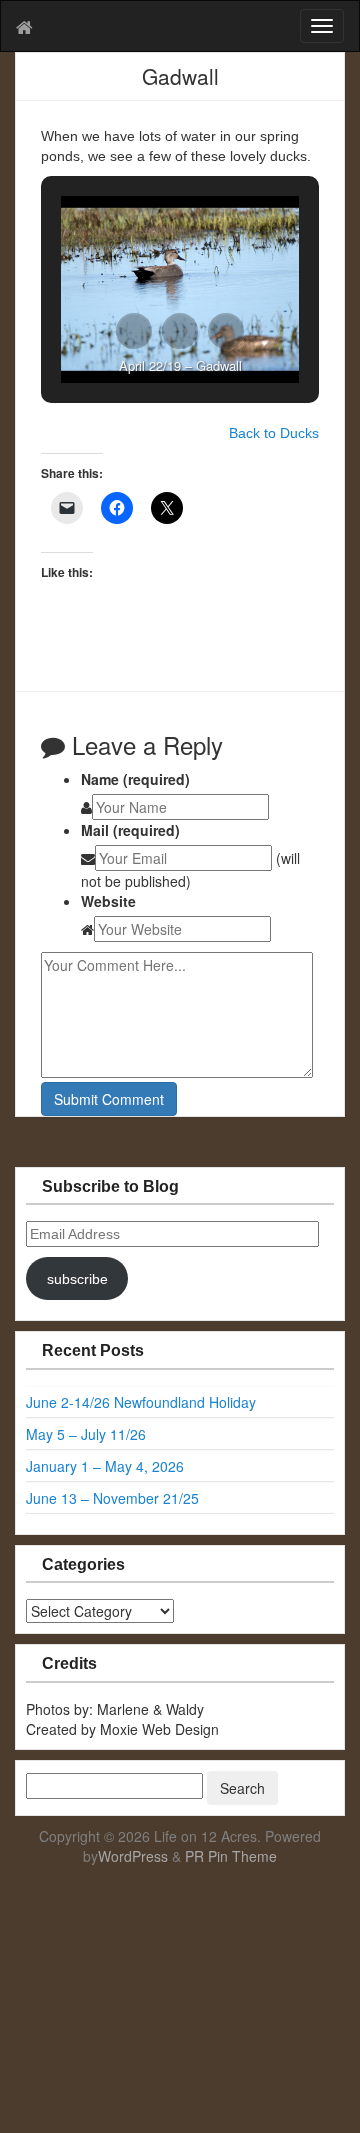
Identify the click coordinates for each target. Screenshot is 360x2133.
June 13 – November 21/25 (112, 1498)
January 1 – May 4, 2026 (105, 1466)
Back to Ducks (274, 433)
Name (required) (135, 779)
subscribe (77, 1279)
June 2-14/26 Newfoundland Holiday (141, 1402)
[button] (134, 331)
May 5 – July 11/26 (86, 1434)
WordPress (133, 1856)
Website (108, 901)
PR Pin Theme (231, 1856)
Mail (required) (130, 830)
